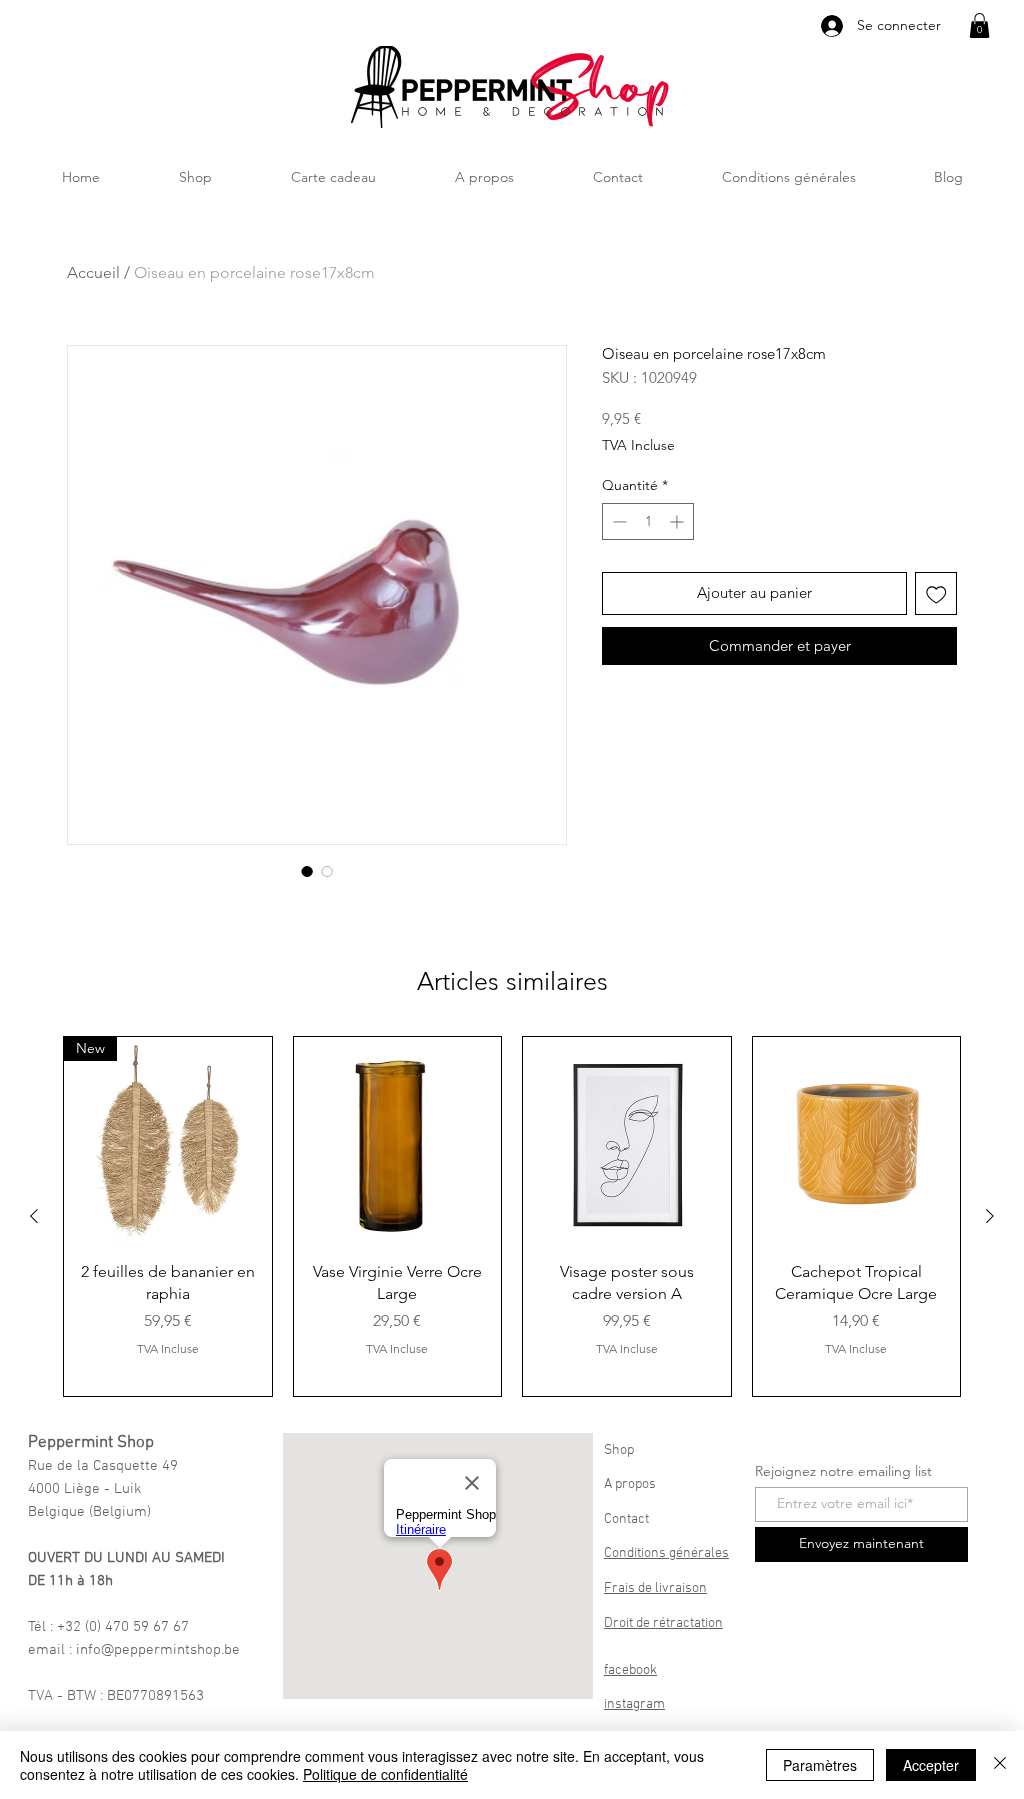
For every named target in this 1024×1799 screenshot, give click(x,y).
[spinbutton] (648, 521)
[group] (512, 1216)
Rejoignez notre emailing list (843, 1471)
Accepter (931, 1765)
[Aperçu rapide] (398, 1141)
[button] (979, 25)
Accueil (93, 272)
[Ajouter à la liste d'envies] (936, 593)
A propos (630, 1484)
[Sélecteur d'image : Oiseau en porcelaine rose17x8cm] (307, 871)
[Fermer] (1000, 1765)
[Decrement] (617, 521)
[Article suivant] (990, 1216)
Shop (619, 1450)
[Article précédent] (34, 1216)
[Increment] (678, 521)
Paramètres (820, 1765)
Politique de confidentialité (385, 1774)
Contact (626, 1519)
